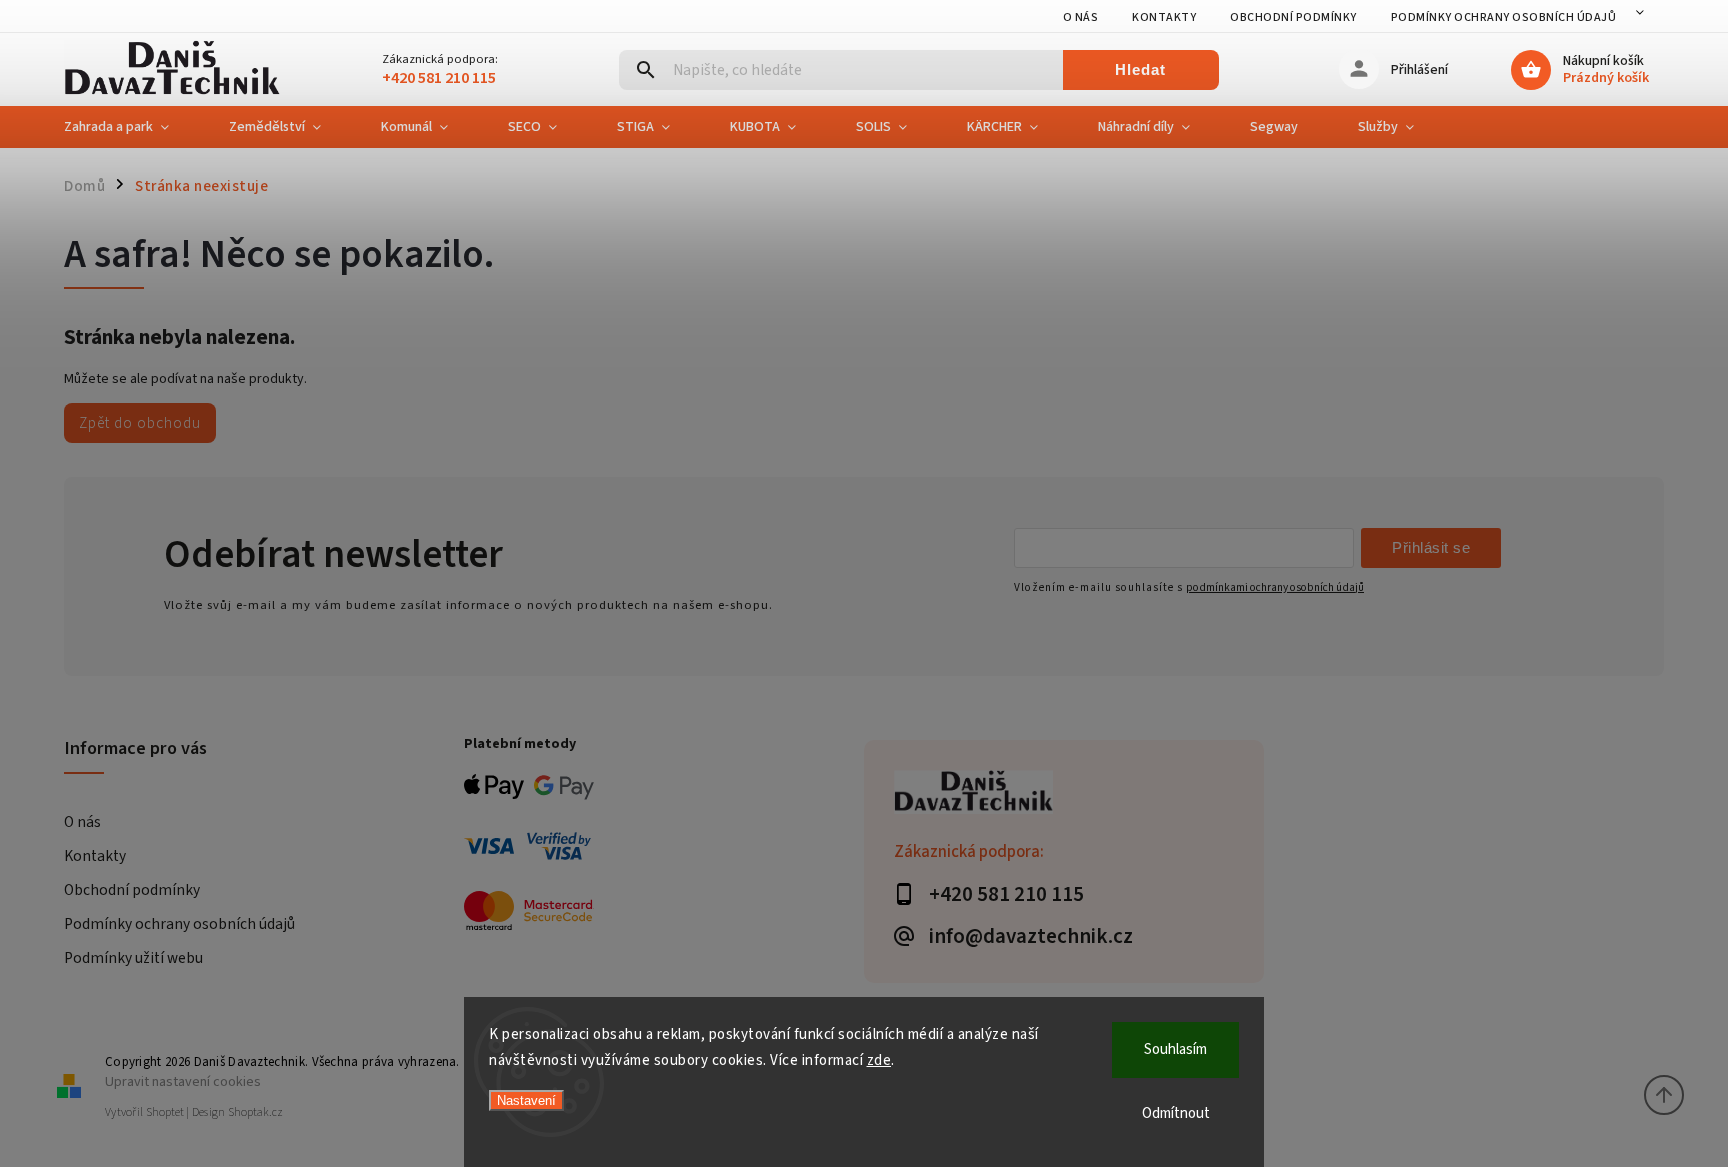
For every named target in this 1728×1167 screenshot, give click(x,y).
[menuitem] (131, 127)
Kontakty (1164, 17)
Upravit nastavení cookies (183, 1081)
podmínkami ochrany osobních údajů (1275, 587)
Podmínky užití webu (133, 958)
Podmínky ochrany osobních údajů (1504, 17)
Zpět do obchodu (140, 423)
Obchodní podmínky (1293, 17)
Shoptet (165, 1112)
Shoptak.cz (255, 1112)
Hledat (1140, 69)
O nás (1081, 17)
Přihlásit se (1431, 547)
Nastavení (526, 1100)
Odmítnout (1176, 1113)
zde (879, 1060)
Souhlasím (1175, 1049)
